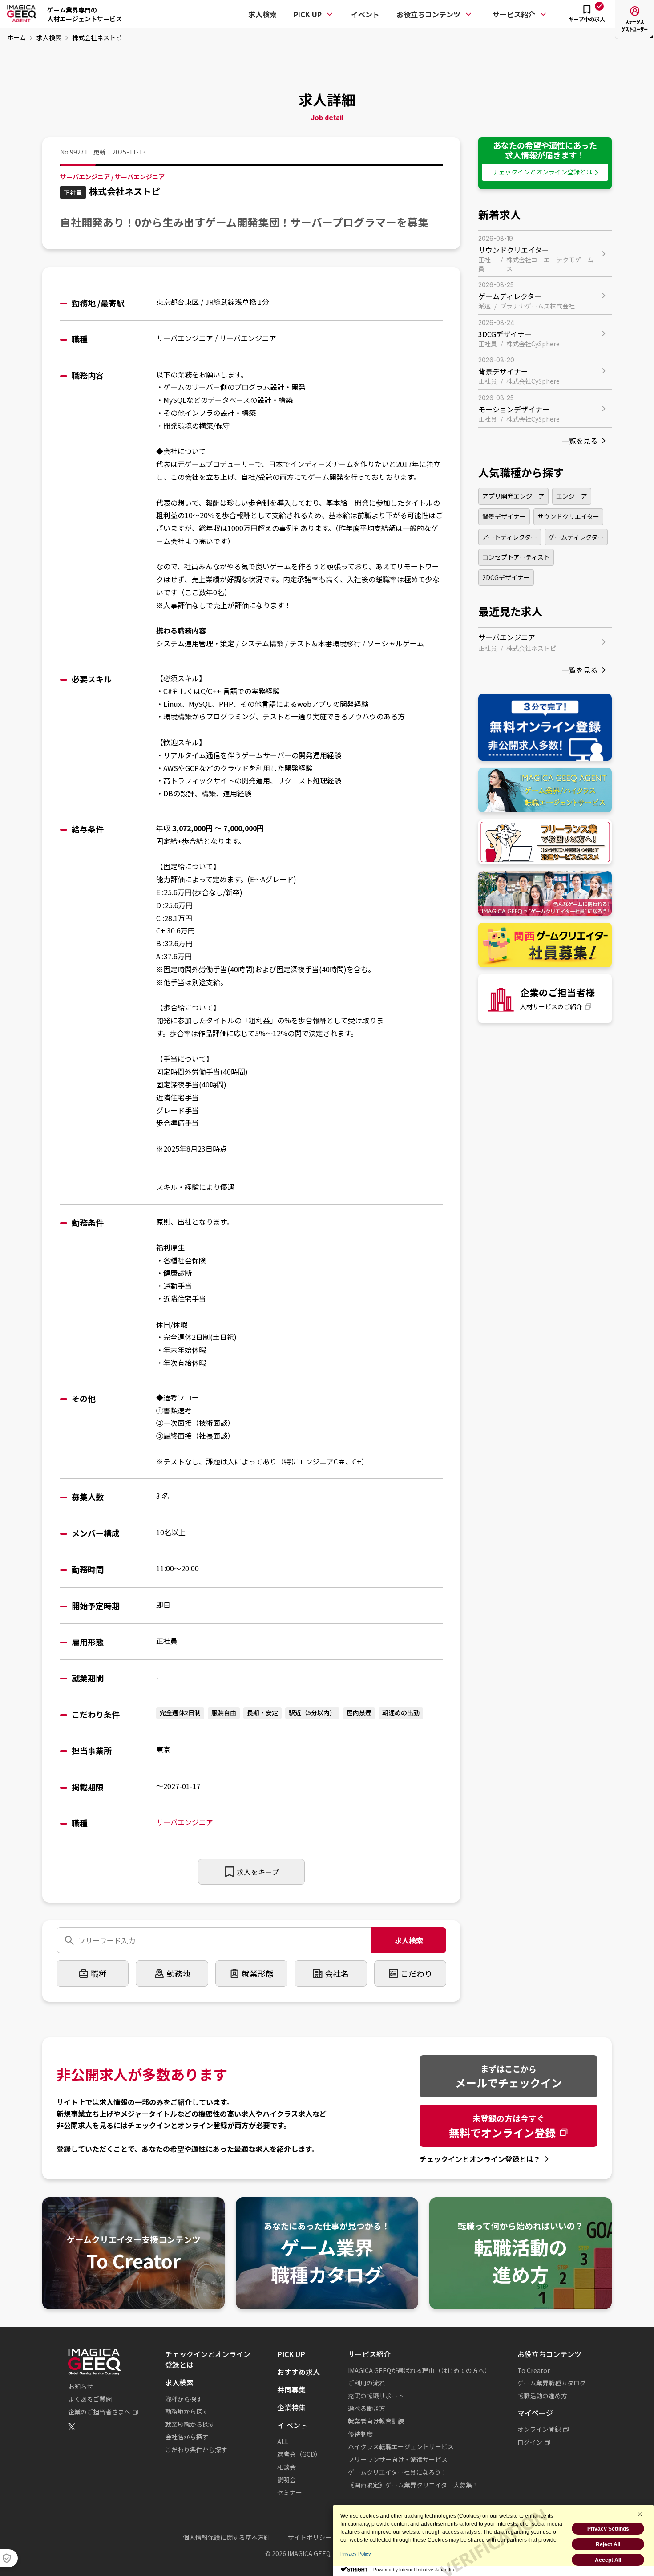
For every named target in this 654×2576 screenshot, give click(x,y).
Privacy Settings (608, 2529)
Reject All (608, 2544)
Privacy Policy (356, 2554)
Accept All (608, 2560)
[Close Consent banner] (640, 2514)
